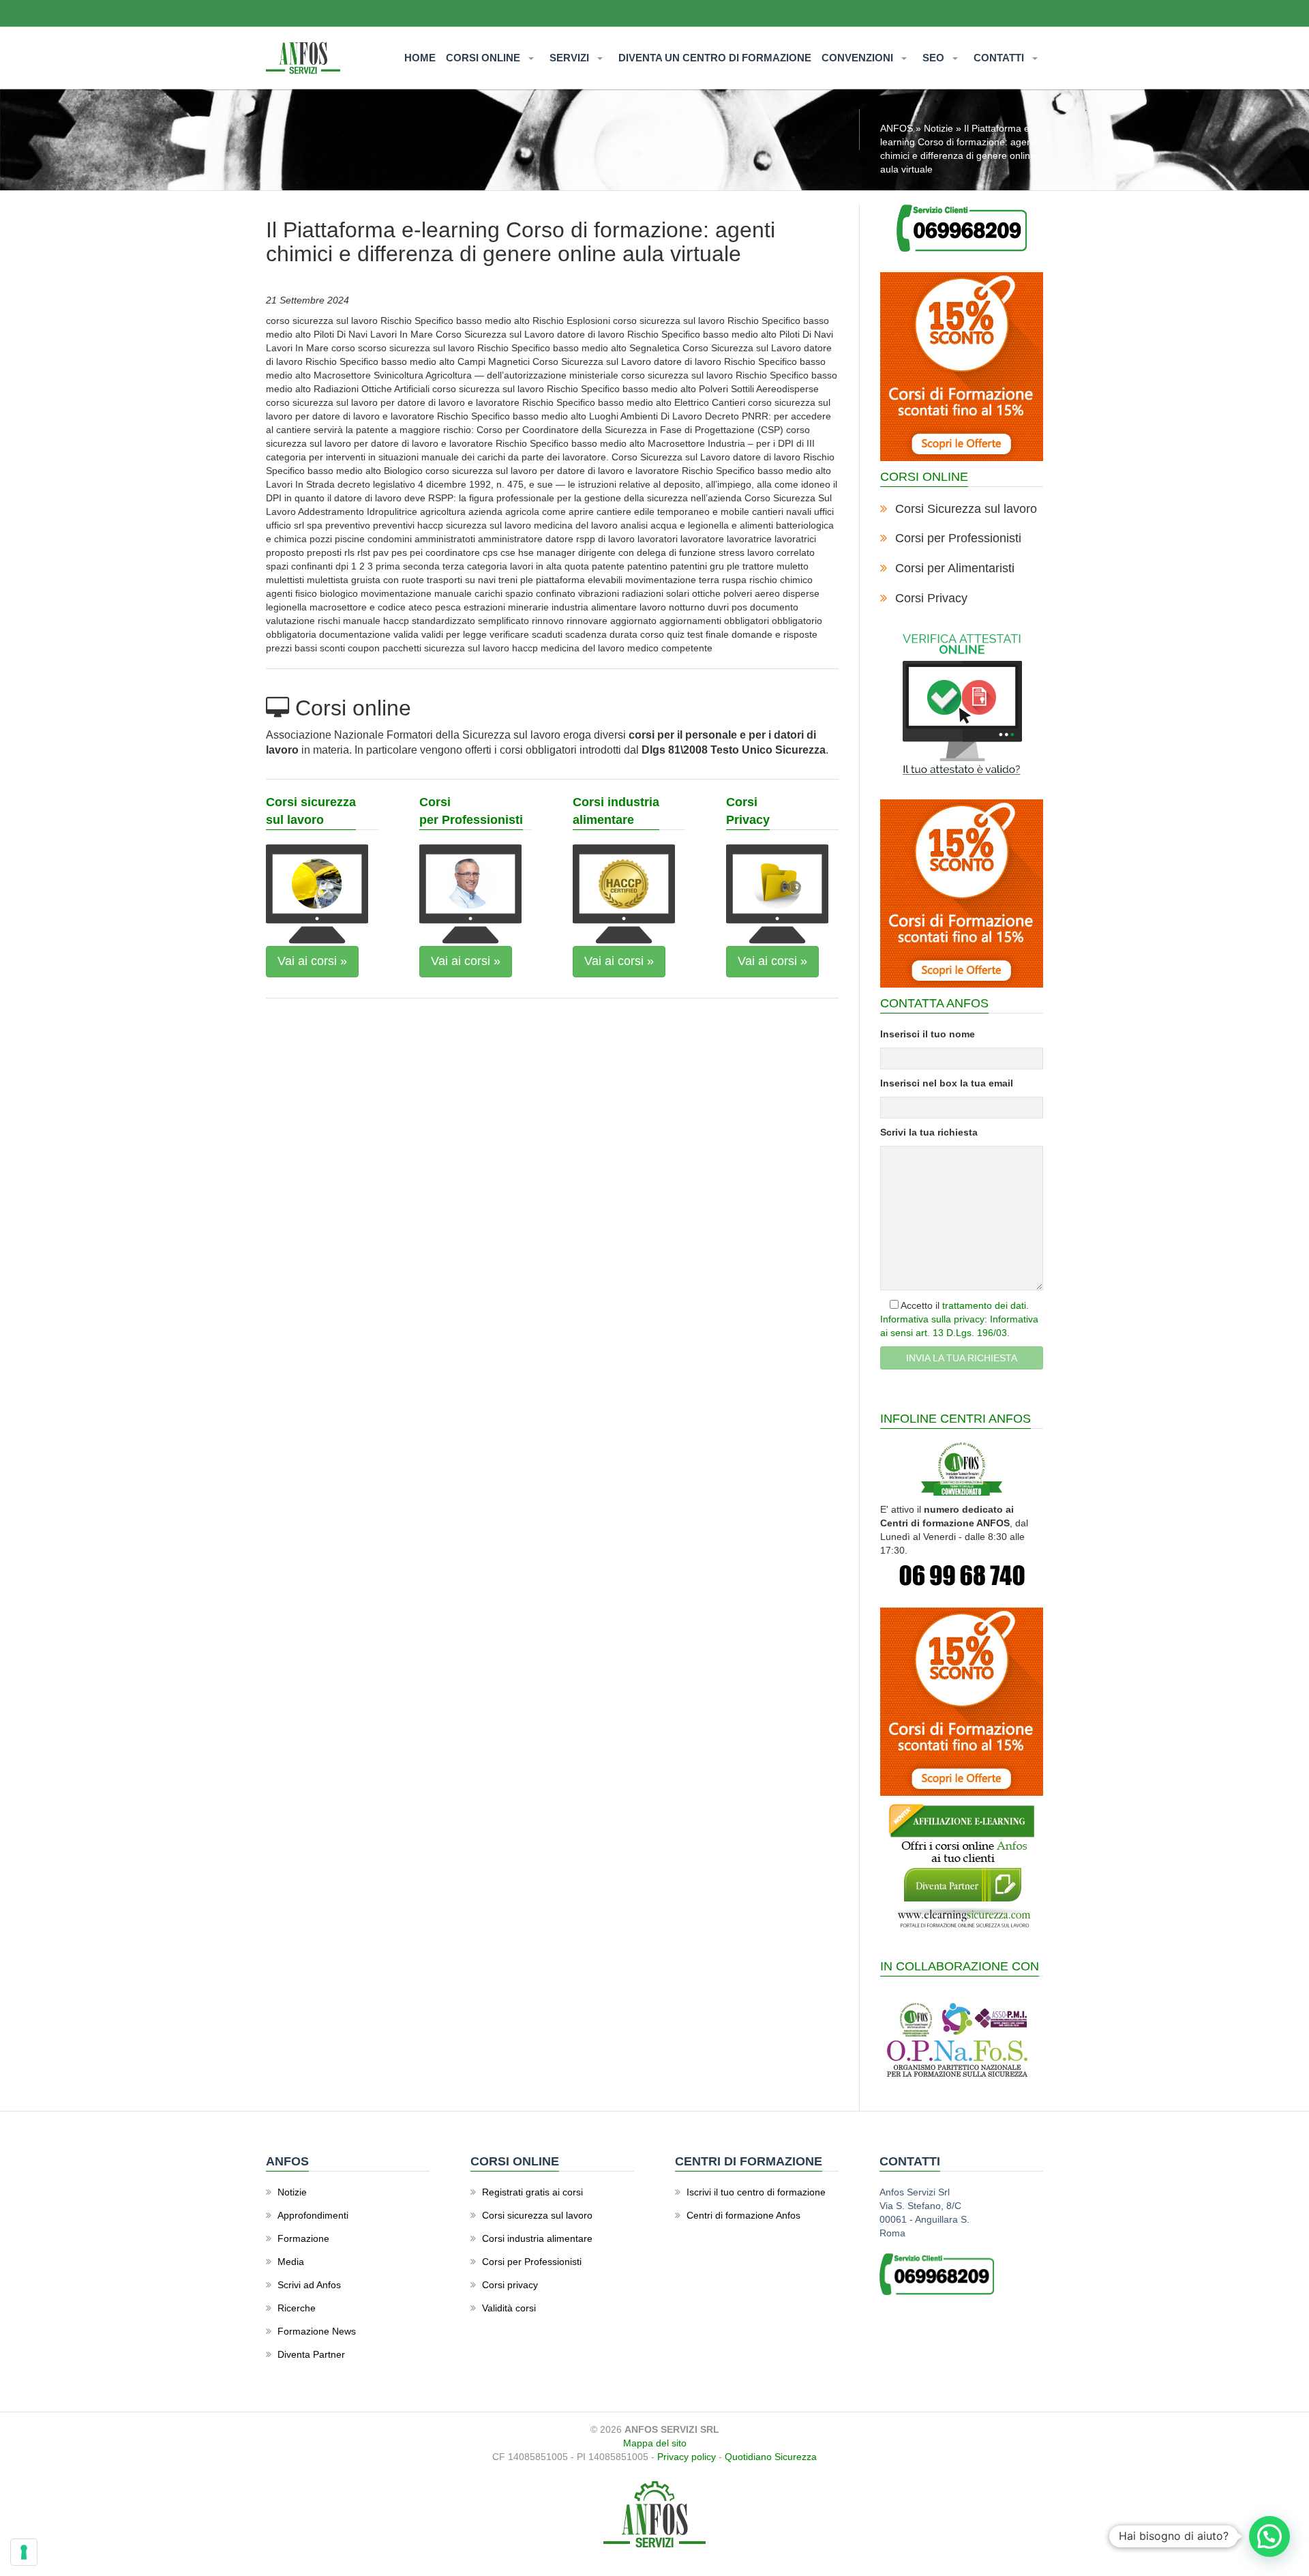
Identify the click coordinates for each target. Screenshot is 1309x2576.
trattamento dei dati (984, 1305)
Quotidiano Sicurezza (771, 2457)
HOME (420, 58)
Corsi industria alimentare (537, 2238)
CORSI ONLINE (484, 58)
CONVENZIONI (859, 58)
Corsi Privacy (931, 598)
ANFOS (897, 128)
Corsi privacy (510, 2285)
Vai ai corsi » (312, 961)
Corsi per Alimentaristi (955, 568)
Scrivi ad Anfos (309, 2285)
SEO (935, 58)
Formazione (303, 2238)
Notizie (938, 128)
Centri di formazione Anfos (743, 2215)
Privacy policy (687, 2457)
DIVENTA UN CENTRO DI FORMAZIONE (715, 58)
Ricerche (297, 2308)
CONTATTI (1000, 58)
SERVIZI (571, 58)
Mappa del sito (655, 2443)
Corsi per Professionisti (958, 538)
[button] (1269, 2536)
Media (291, 2262)
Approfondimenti (313, 2215)
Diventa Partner (311, 2354)
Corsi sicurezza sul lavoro (537, 2215)
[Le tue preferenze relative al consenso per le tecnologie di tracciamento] (24, 2552)
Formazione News (317, 2331)
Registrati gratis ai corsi (532, 2192)
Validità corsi (509, 2308)
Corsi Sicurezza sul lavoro (966, 509)
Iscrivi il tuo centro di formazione (756, 2192)
